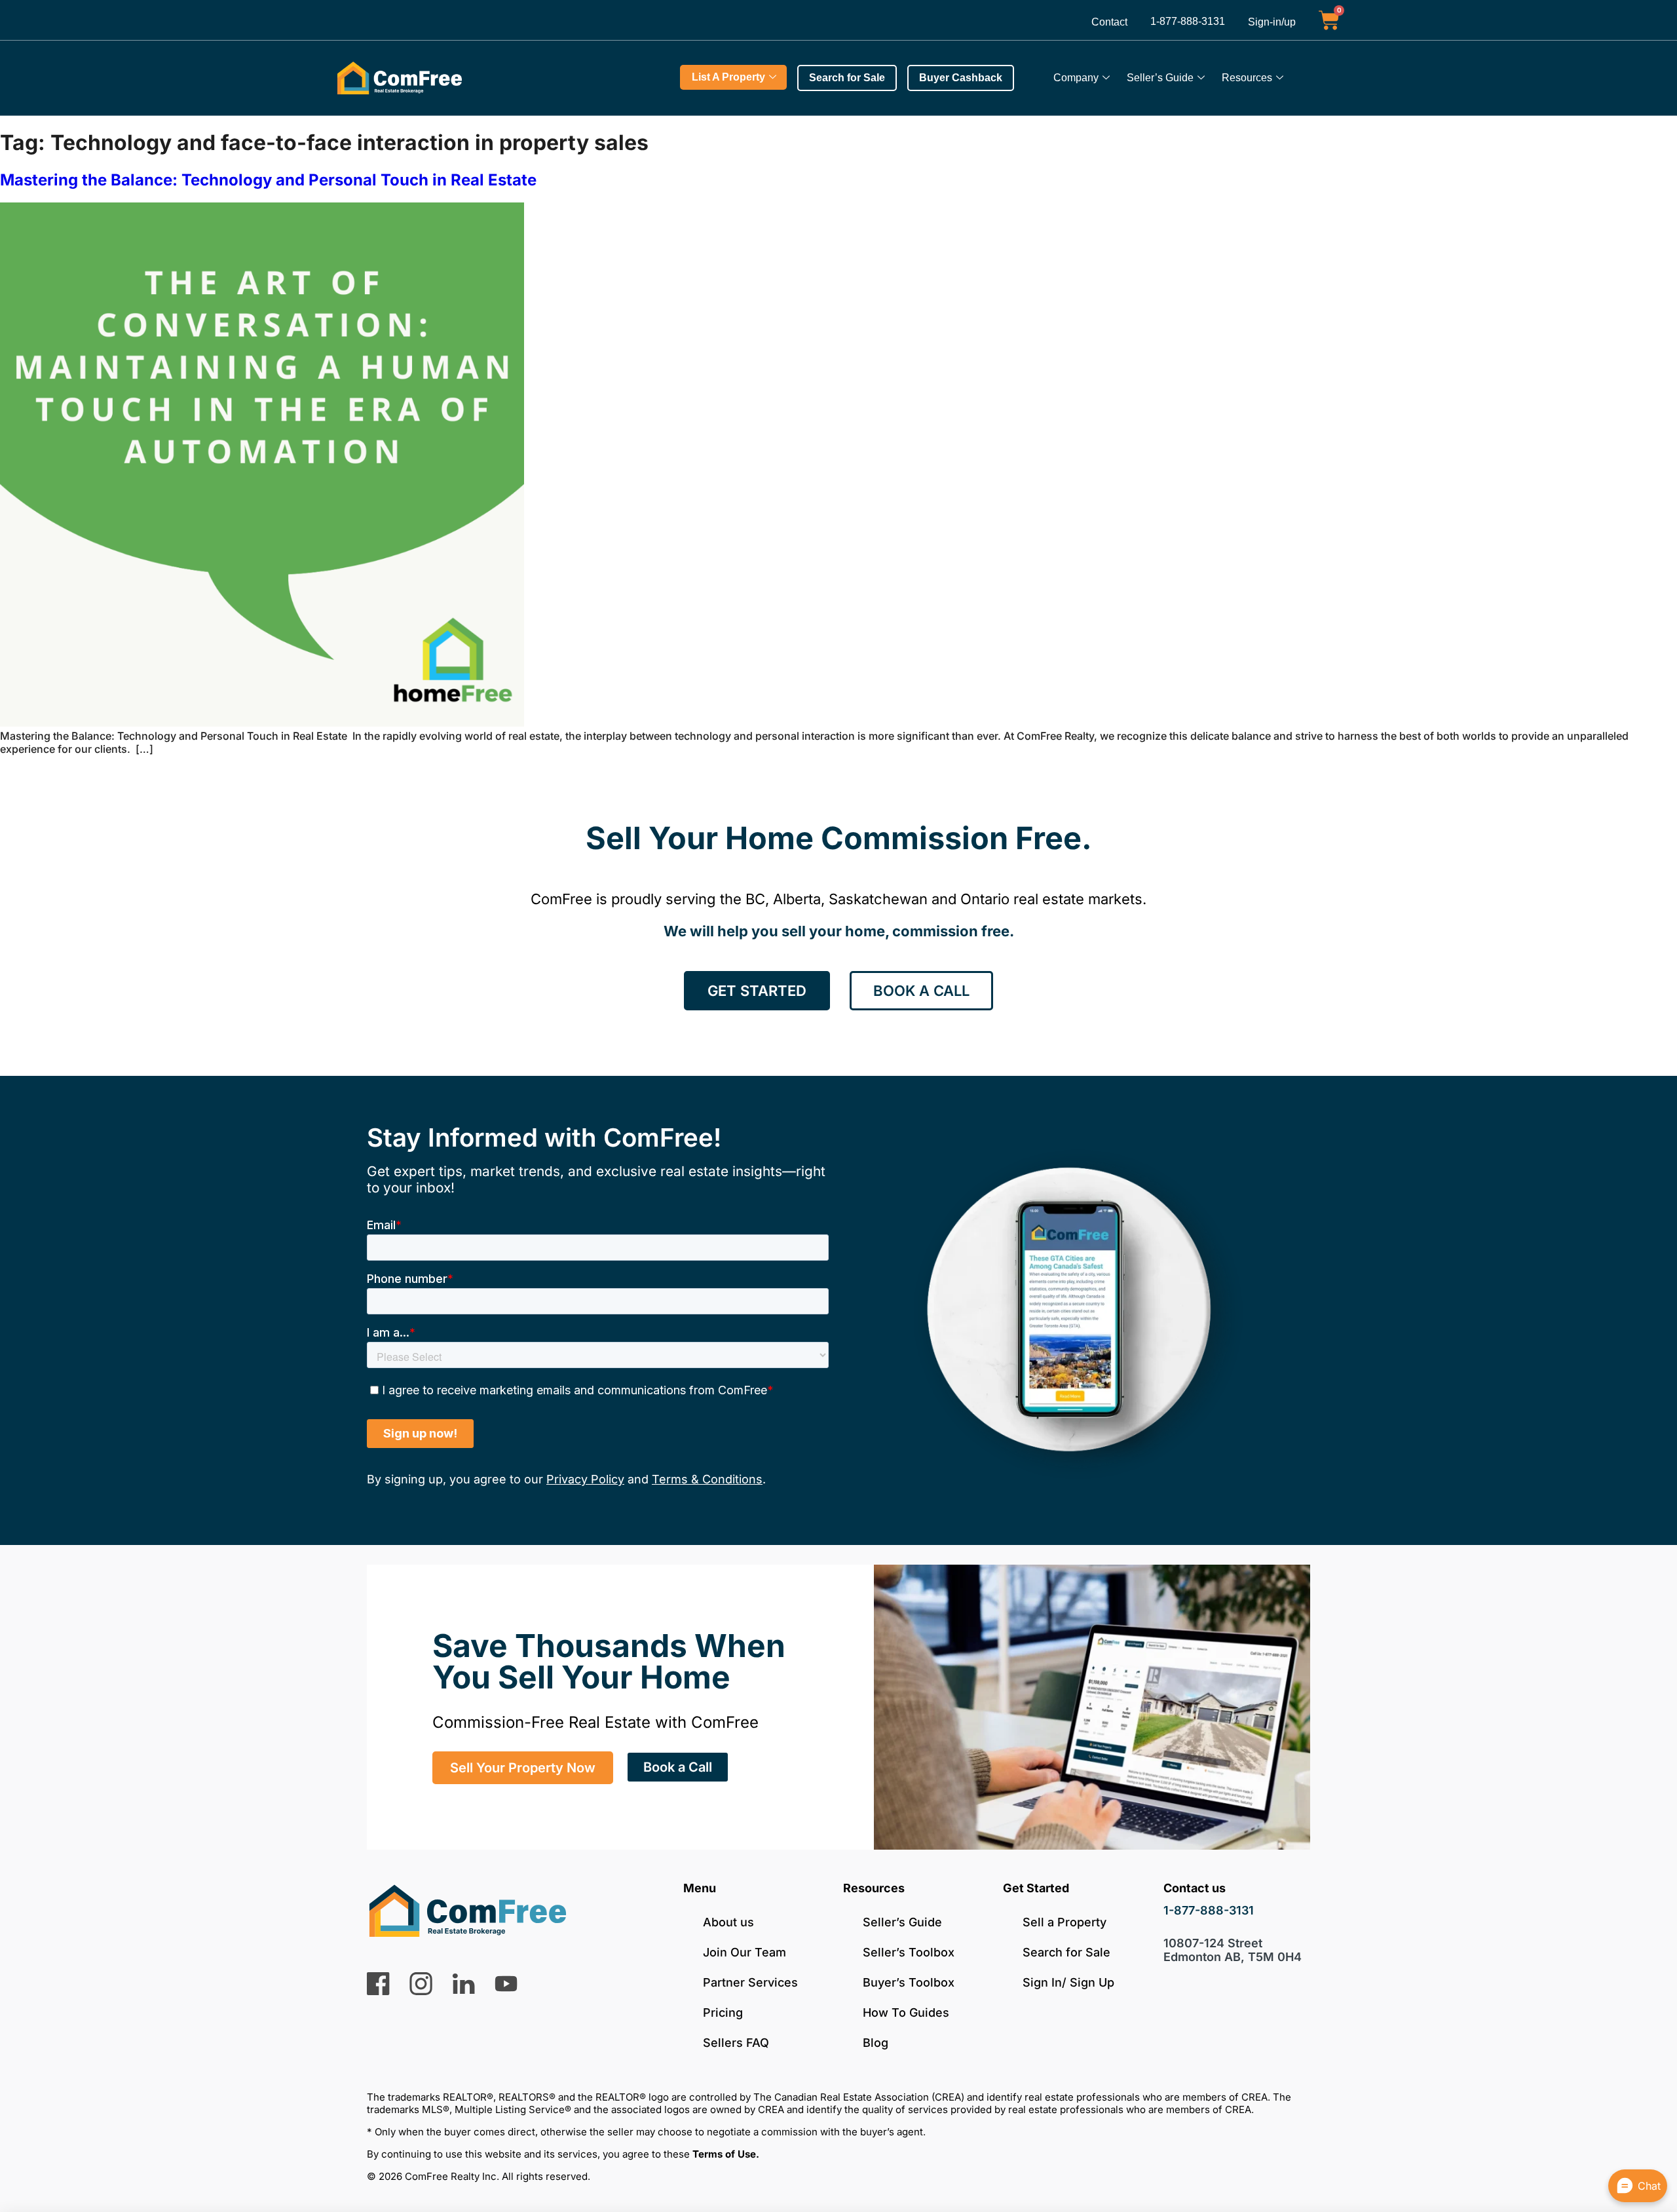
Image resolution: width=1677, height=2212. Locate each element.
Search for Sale (1066, 1952)
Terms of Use (724, 2154)
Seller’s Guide (1160, 78)
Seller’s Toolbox (909, 1952)
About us (728, 1922)
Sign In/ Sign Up (1068, 1982)
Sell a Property (1065, 1922)
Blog (876, 2043)
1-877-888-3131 (1188, 21)
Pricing (723, 2012)
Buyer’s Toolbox (909, 1982)
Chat (1649, 2186)
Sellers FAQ (736, 2043)
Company (1076, 78)
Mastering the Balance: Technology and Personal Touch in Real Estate (268, 180)
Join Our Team (744, 1952)
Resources (1247, 78)
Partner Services (750, 1982)
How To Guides (906, 2012)
